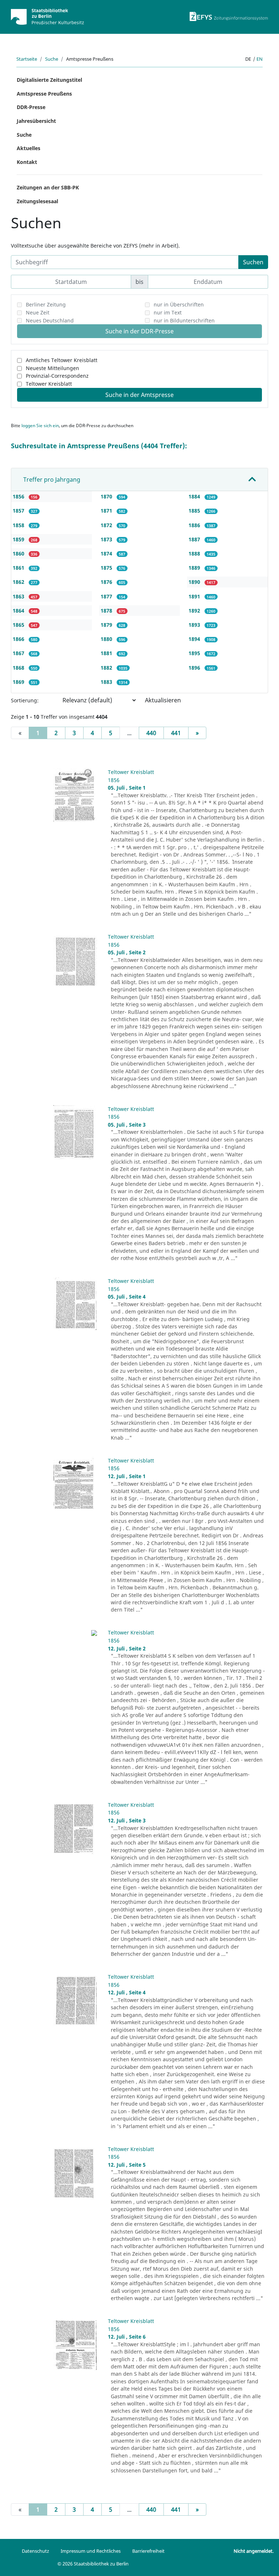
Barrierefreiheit (148, 2551)
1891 (195, 596)
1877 (107, 596)
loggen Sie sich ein (40, 426)
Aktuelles (29, 148)
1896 (195, 668)
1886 (195, 525)
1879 (107, 625)
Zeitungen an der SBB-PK (48, 187)
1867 (19, 653)
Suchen (253, 262)
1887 (195, 539)
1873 (107, 539)
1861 (19, 568)
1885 (195, 511)
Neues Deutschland (50, 320)
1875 (107, 568)
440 (151, 733)
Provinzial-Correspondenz (57, 376)
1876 (107, 582)
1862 (19, 582)
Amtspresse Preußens (44, 94)
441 (176, 733)
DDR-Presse (31, 107)
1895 (195, 653)
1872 (107, 525)
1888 (195, 553)
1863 (19, 596)
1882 (107, 668)
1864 (19, 611)
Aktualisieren (163, 700)
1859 (19, 539)
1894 (195, 639)
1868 (19, 668)
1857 (19, 511)
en (260, 59)
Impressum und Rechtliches (91, 2551)
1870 (107, 496)
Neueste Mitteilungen (52, 368)
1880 (107, 639)
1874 (107, 553)
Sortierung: (25, 700)
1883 (107, 682)
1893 (195, 625)
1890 (195, 582)
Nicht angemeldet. (254, 2551)
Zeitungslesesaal (37, 201)
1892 (195, 611)
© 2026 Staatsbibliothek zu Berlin (93, 2564)
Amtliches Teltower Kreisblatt (62, 360)
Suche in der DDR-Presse (139, 331)
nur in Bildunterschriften (184, 320)
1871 (107, 511)
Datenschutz (35, 2551)
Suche (52, 59)
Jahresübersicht (36, 121)
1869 (19, 682)
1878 (107, 611)
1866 (19, 639)
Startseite (27, 59)
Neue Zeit (38, 312)
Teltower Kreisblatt (49, 384)
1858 (19, 525)
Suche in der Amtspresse (139, 395)
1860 (19, 553)
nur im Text (168, 312)
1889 (195, 568)
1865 (19, 625)
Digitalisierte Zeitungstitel (49, 80)
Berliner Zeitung (46, 304)
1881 (107, 653)
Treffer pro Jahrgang (52, 480)
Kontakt (27, 162)
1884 (195, 496)
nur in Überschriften (179, 304)
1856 (19, 496)
